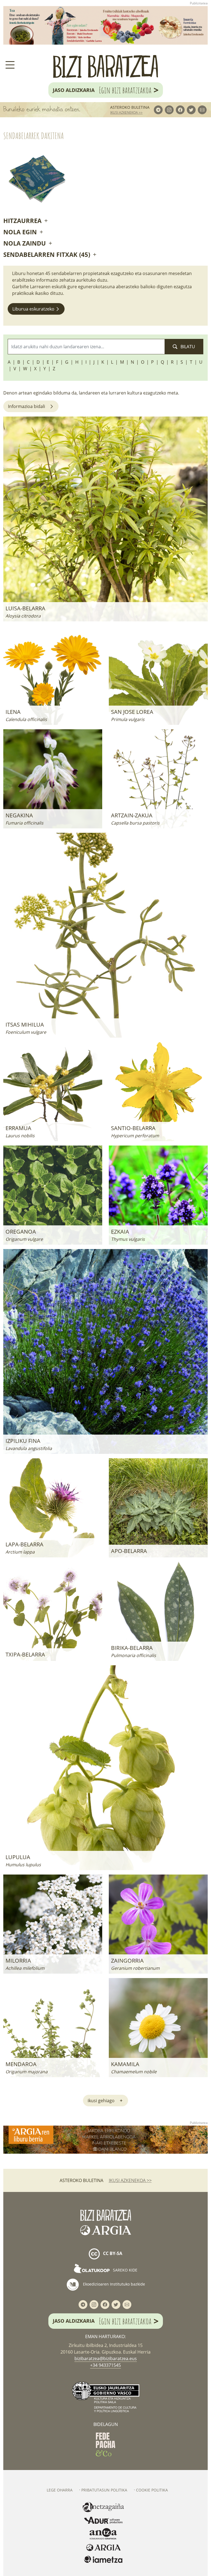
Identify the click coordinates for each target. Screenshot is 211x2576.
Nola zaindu (25, 243)
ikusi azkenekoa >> (126, 112)
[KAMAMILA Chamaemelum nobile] (158, 2027)
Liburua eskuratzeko (34, 309)
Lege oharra (60, 2490)
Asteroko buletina (130, 107)
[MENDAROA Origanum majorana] (53, 2027)
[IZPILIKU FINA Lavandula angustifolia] (105, 1351)
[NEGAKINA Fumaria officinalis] (53, 778)
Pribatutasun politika (104, 2490)
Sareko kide (125, 2270)
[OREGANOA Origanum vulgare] (53, 1195)
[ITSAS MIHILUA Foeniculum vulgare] (105, 935)
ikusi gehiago (101, 2101)
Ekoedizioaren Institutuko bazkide (113, 2284)
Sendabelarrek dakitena (34, 136)
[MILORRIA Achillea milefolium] (53, 1924)
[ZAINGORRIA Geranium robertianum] (158, 1924)
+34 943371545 (105, 2365)
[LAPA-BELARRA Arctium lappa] (53, 1507)
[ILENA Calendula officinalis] (53, 675)
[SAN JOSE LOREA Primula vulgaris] (158, 675)
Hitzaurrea (23, 221)
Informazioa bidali (27, 406)
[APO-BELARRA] (158, 1507)
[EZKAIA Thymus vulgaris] (158, 1195)
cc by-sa (112, 2253)
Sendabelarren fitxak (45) (48, 254)
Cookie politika (152, 2490)
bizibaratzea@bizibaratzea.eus (106, 2359)
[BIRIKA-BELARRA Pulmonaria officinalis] (158, 1611)
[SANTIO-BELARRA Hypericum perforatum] (158, 1091)
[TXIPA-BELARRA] (53, 1611)
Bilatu (187, 347)
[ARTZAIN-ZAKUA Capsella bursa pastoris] (158, 778)
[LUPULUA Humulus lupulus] (105, 1767)
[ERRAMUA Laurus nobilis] (53, 1091)
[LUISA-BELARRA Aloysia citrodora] (105, 518)
